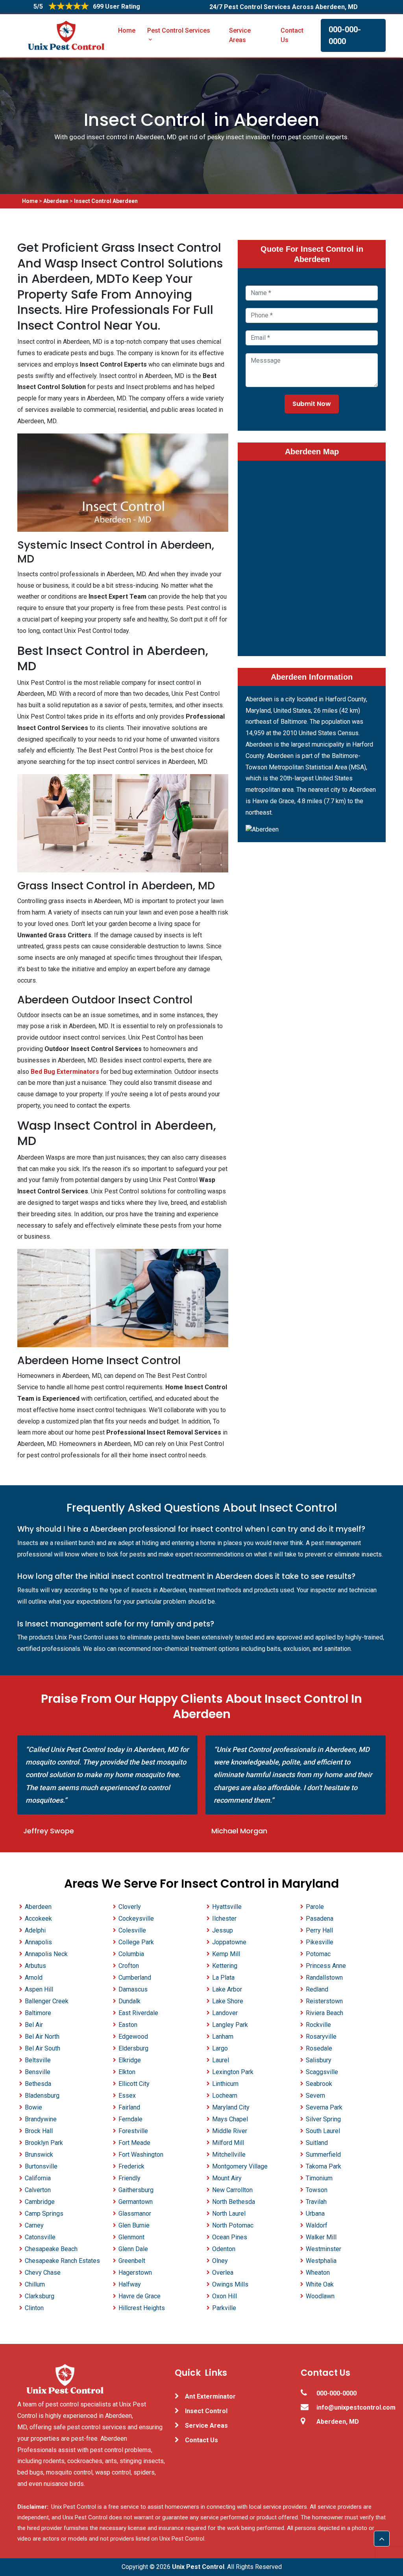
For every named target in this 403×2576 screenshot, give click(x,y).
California (38, 2178)
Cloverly (130, 1907)
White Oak (320, 2284)
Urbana (315, 2214)
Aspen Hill (39, 1989)
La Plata (223, 1978)
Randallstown (324, 1978)
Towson (317, 2190)
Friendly (129, 2178)
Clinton (34, 2308)
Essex (127, 2096)
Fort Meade (134, 2143)
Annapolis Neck (46, 1954)
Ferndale (130, 2119)
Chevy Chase (43, 2273)
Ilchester (224, 1919)
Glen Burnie (134, 2225)
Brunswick (39, 2155)
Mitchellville (229, 2155)
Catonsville (40, 2237)
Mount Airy (227, 2178)
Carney (34, 2225)
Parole (315, 1907)
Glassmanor (135, 2214)
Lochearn (225, 2096)
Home (127, 30)
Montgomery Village (240, 2166)
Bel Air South (43, 2048)
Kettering (225, 1966)
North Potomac (233, 2225)
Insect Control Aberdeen (106, 201)
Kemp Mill (226, 1954)
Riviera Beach (324, 2013)
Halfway (130, 2284)
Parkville (224, 2308)
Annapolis (38, 1942)
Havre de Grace (140, 2296)
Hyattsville (227, 1907)
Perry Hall (319, 1930)
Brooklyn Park (44, 2143)
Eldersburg (133, 2048)
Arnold (34, 1978)
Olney (220, 2261)
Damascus (133, 1989)
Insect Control (206, 2411)
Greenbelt (132, 2261)
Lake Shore (228, 2001)
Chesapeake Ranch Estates (62, 2261)
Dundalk (129, 2001)
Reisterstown (324, 2001)
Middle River (230, 2131)
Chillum (35, 2284)
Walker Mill (321, 2237)
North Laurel (229, 2214)
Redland (317, 1989)
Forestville (133, 2131)
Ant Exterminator (210, 2396)
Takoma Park (324, 2166)
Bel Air (34, 2025)
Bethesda (38, 2084)
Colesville (132, 1930)
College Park (136, 1942)
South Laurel (323, 2131)
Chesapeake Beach (51, 2249)
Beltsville (38, 2060)
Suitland (317, 2143)
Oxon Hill (225, 2296)
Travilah (316, 2202)
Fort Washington (141, 2155)
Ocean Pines (230, 2237)
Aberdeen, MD (338, 2422)
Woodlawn (320, 2296)
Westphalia (321, 2261)
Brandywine (41, 2119)
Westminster (324, 2249)
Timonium (319, 2178)
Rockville (318, 2025)
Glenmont (131, 2237)
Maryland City (231, 2107)
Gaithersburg (136, 2190)
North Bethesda (234, 2202)
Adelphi (35, 1930)
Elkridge (130, 2060)
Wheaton (318, 2273)
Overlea (223, 2273)
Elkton (127, 2072)
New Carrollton (232, 2190)
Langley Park (230, 2025)
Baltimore (38, 2013)
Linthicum (225, 2084)
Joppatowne (229, 1942)
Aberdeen (56, 201)
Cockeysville (136, 1919)
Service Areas (240, 35)
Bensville (38, 2072)
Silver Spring (323, 2119)
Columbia (131, 1954)
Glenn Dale (133, 2249)
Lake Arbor (227, 1989)
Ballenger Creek (47, 2001)
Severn (315, 2096)
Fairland (129, 2107)
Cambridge (40, 2202)
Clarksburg (40, 2296)
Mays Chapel (230, 2119)
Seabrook (319, 2084)
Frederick (131, 2166)
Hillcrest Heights (142, 2308)
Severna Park (324, 2107)
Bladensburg (42, 2096)
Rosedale (319, 2048)
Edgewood (133, 2037)
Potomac (318, 1954)
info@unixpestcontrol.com (351, 2407)
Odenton (224, 2249)
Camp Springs (44, 2214)
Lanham (223, 2037)
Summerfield (323, 2155)
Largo (220, 2048)
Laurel (221, 2060)
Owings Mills (230, 2284)
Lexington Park (233, 2072)
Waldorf (317, 2225)
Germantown (136, 2202)
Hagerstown (135, 2273)
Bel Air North (42, 2037)
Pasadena (320, 1919)
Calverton (38, 2190)
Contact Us (292, 35)
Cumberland (135, 1978)
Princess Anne (326, 1966)
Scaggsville (322, 2072)
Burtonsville (41, 2166)
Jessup (223, 1930)
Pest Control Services (179, 30)
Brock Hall (39, 2131)
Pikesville (320, 1942)
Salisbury (319, 2060)
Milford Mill (228, 2143)
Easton (128, 2025)
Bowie (33, 2107)
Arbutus (35, 1966)
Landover (225, 2013)
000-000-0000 (345, 35)
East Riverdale (138, 2013)
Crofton (129, 1966)
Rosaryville (321, 2037)
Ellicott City (134, 2084)
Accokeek (38, 1919)
